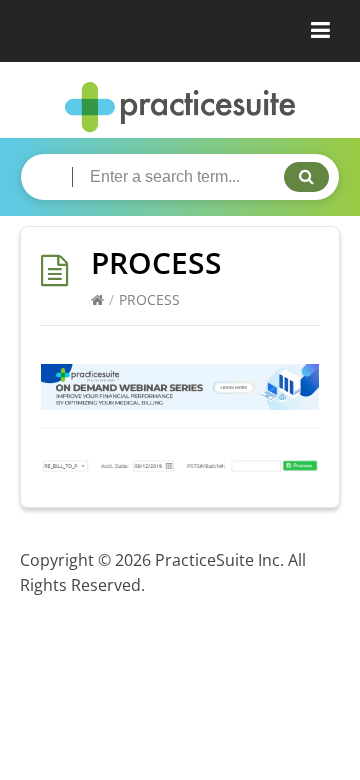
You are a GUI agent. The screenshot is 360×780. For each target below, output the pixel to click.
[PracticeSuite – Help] (180, 107)
